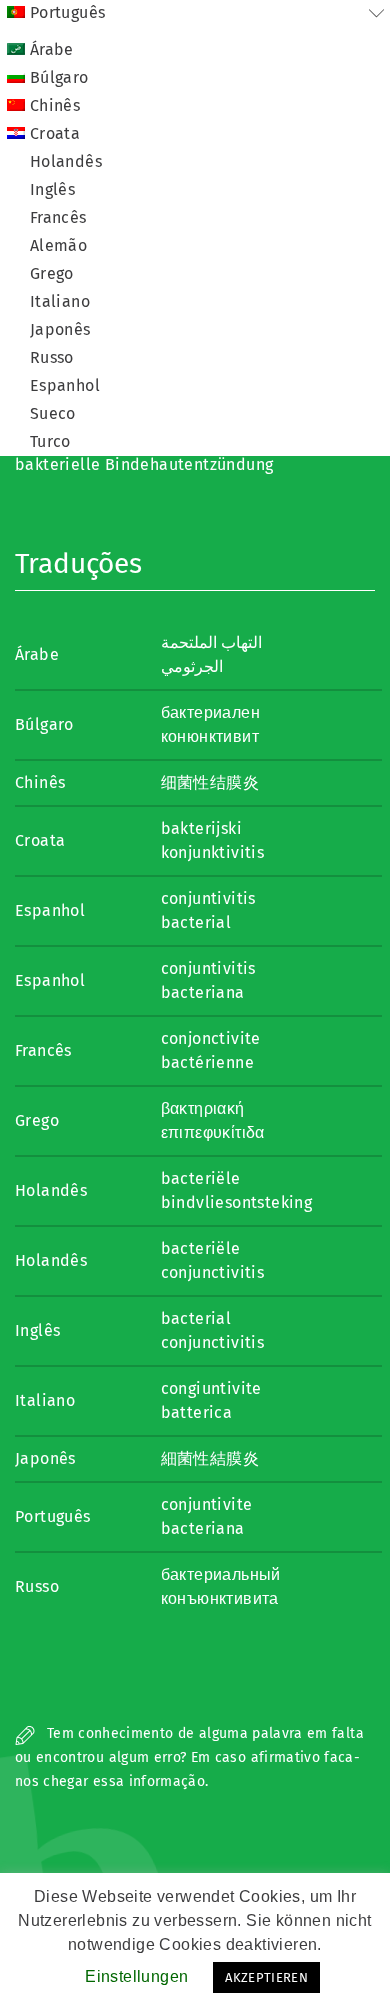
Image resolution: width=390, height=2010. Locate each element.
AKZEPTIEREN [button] (266, 1977)
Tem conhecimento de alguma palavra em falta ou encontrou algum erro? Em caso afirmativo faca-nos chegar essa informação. (189, 1757)
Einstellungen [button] (136, 1976)
